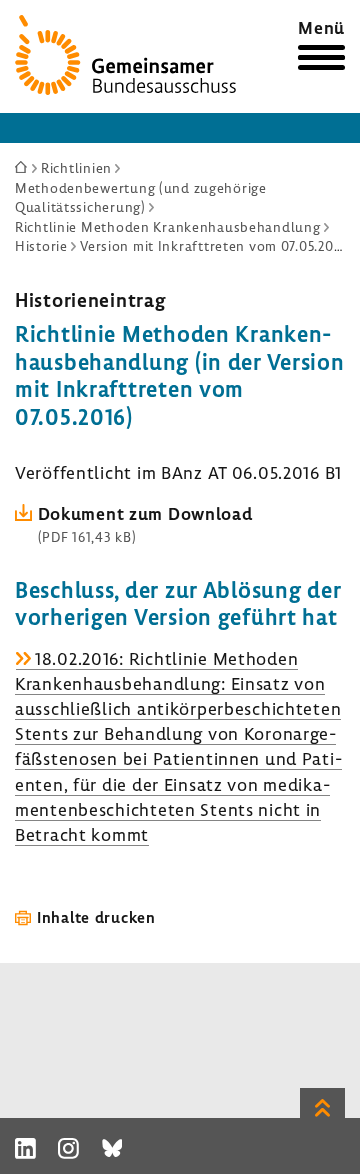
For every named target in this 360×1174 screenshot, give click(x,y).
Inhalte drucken (96, 917)
